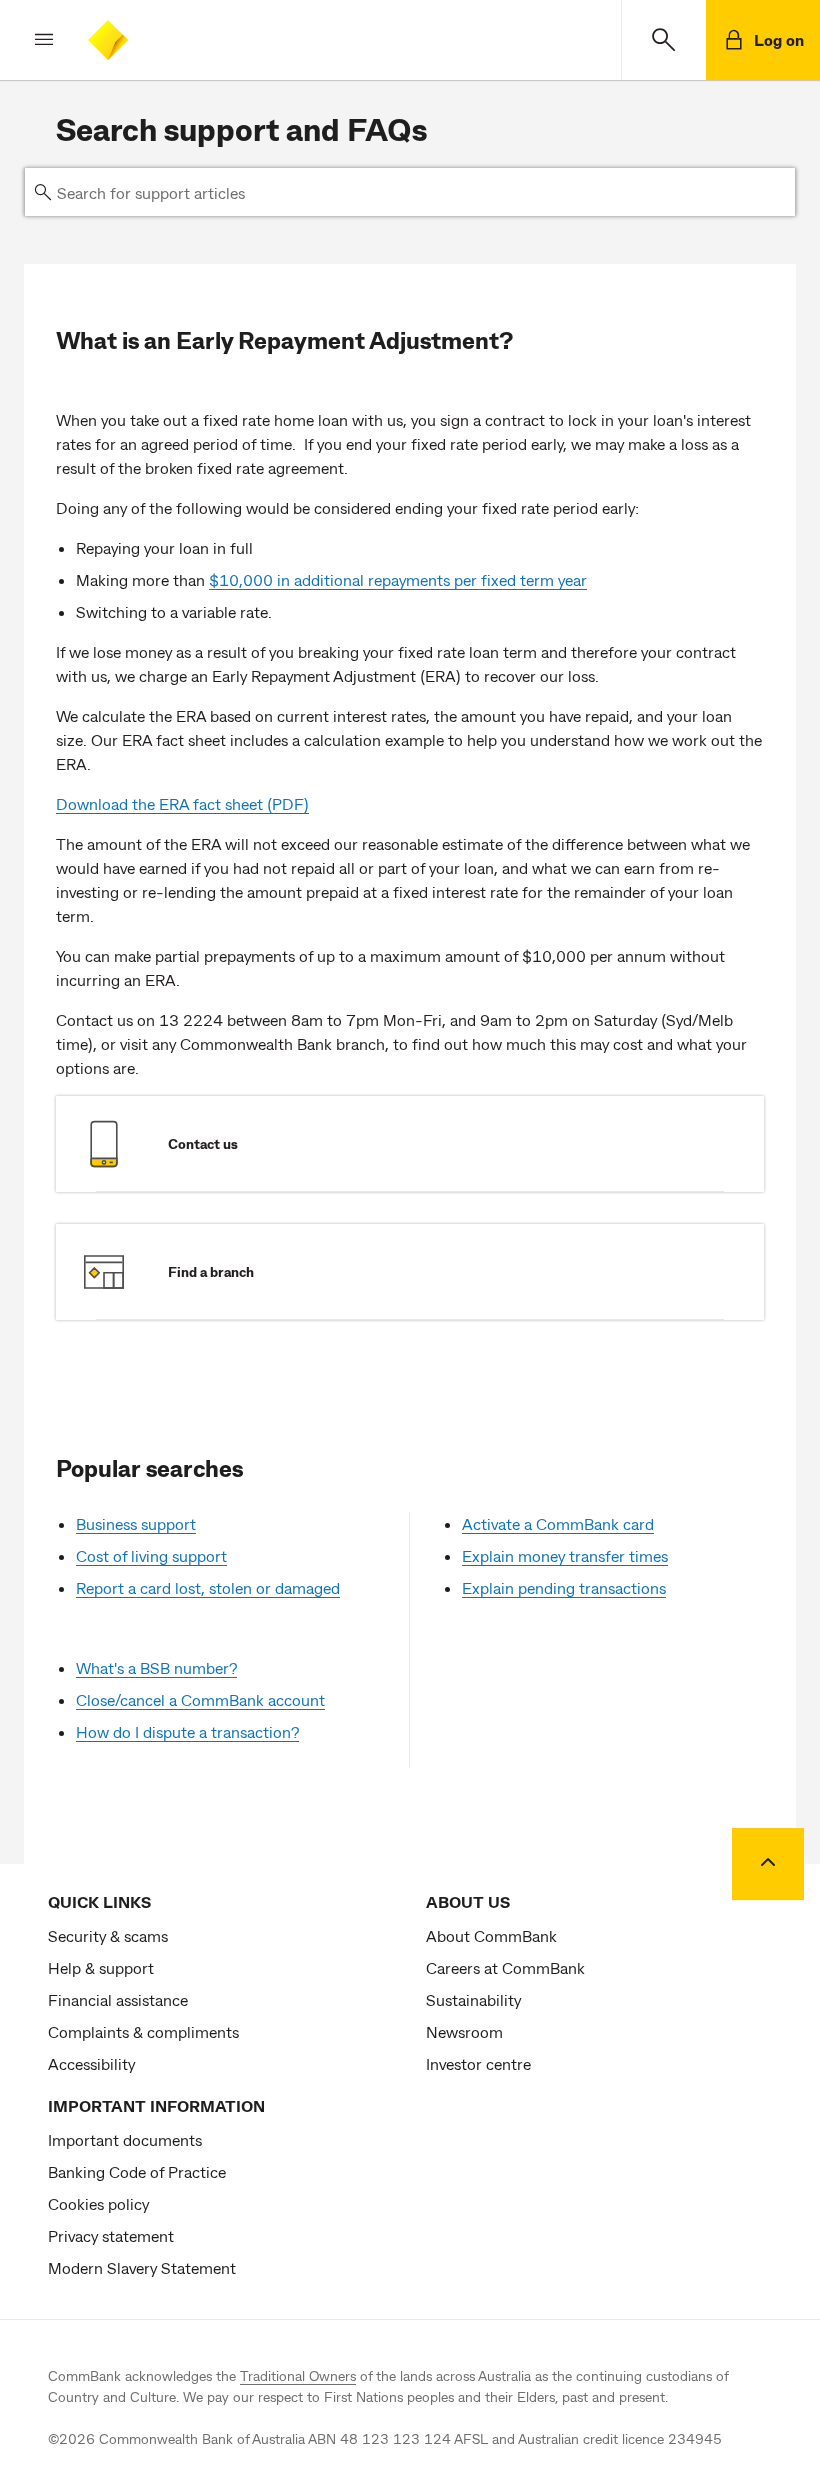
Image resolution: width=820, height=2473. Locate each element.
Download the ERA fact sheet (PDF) (182, 803)
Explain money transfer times (565, 1555)
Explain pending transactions (564, 1587)
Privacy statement (111, 2235)
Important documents (125, 2139)
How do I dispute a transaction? (187, 1731)
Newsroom (464, 2031)
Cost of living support (151, 1555)
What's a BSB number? (156, 1667)
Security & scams (108, 1935)
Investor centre (478, 2063)
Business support (136, 1523)
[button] (28, 40)
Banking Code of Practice (137, 2171)
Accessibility (91, 2063)
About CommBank (491, 1935)
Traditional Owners (298, 2375)
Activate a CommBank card (558, 1523)
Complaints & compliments (143, 2031)
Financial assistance (118, 1999)
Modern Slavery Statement (142, 2267)
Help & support (101, 1967)
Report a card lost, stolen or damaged (208, 1587)
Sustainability (473, 1999)
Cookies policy (98, 2203)
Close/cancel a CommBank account (200, 1699)
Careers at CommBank (505, 1967)
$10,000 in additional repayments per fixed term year (398, 579)
